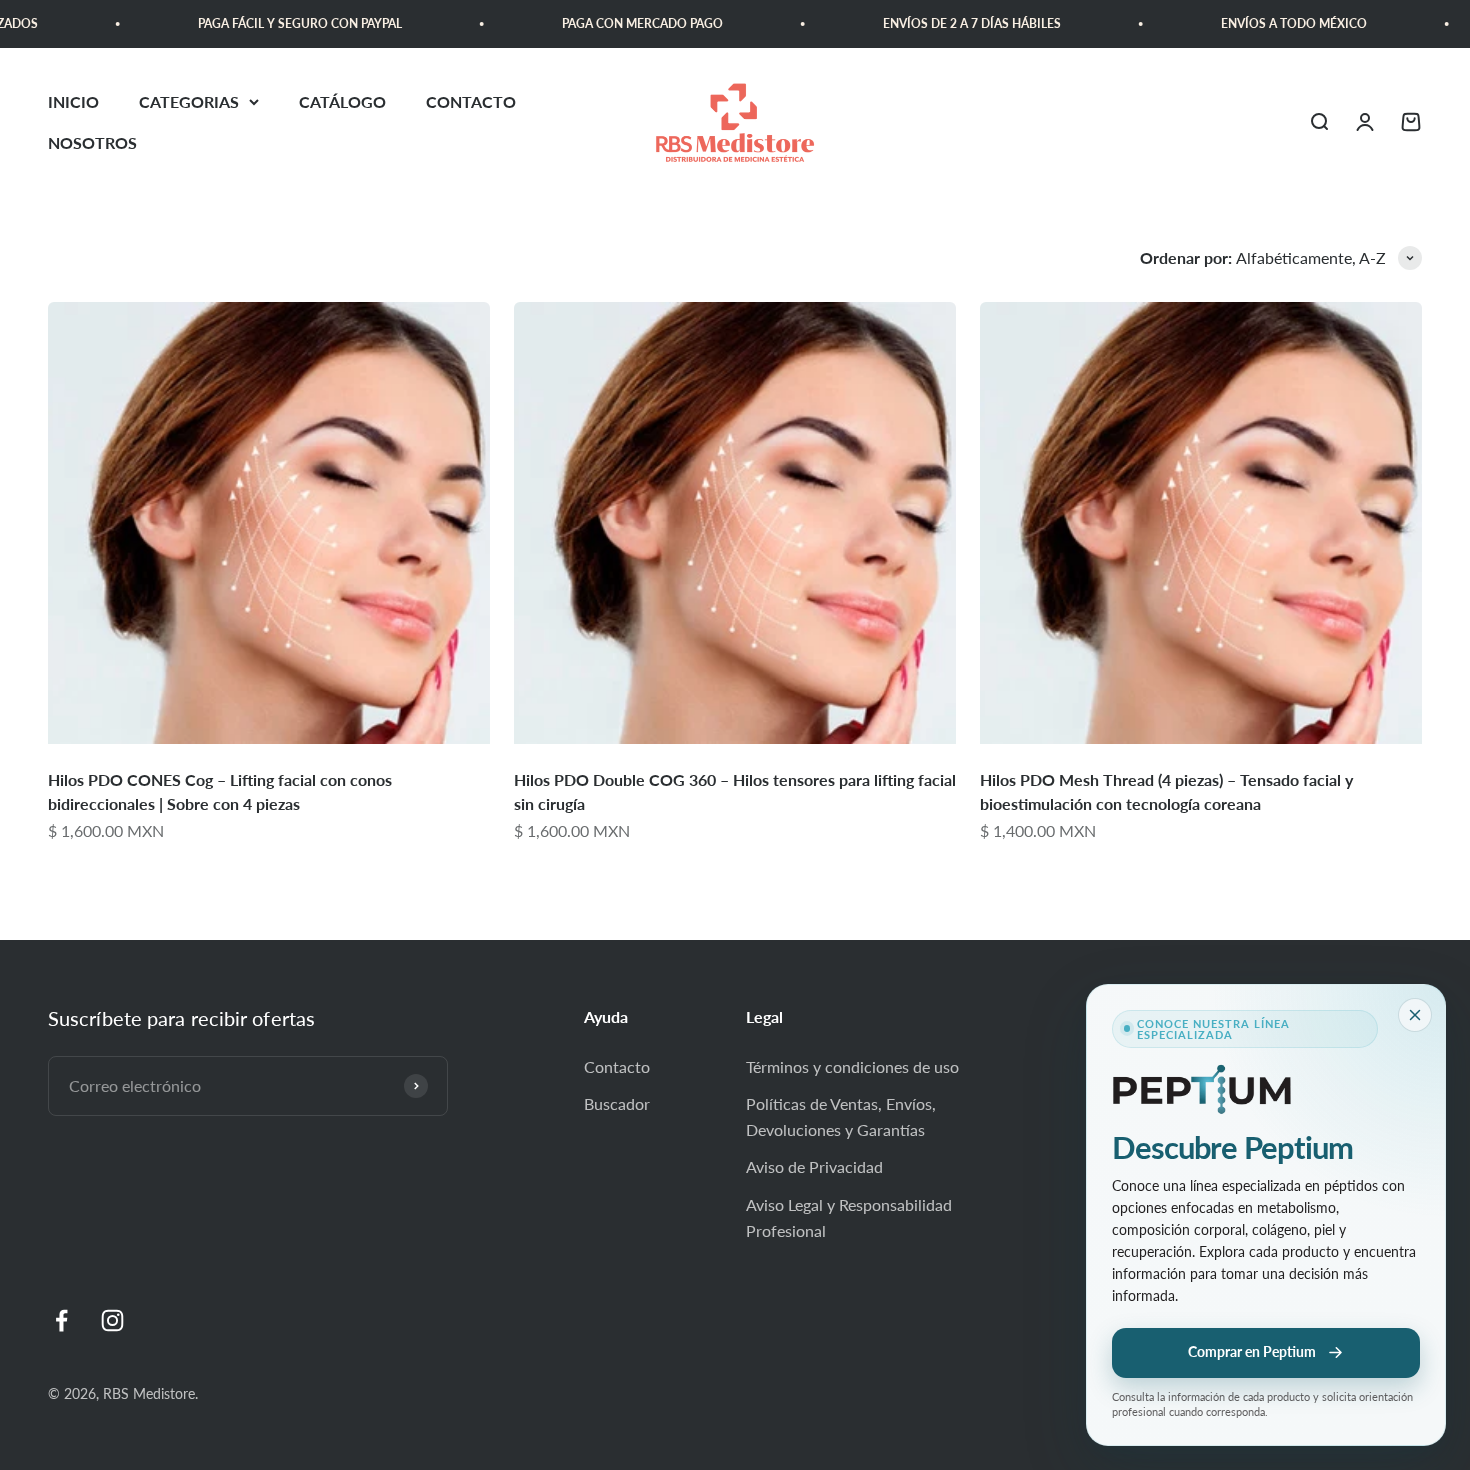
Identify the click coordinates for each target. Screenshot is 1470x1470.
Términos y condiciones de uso (852, 1066)
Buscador (617, 1103)
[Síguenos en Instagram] (112, 1320)
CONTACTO (471, 101)
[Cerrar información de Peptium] (1415, 1015)
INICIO (73, 101)
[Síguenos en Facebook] (61, 1320)
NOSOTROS (92, 143)
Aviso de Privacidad (814, 1166)
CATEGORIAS (189, 101)
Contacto (617, 1066)
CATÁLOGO (342, 101)
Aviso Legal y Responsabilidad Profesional (849, 1217)
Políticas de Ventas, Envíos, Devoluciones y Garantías (841, 1116)
